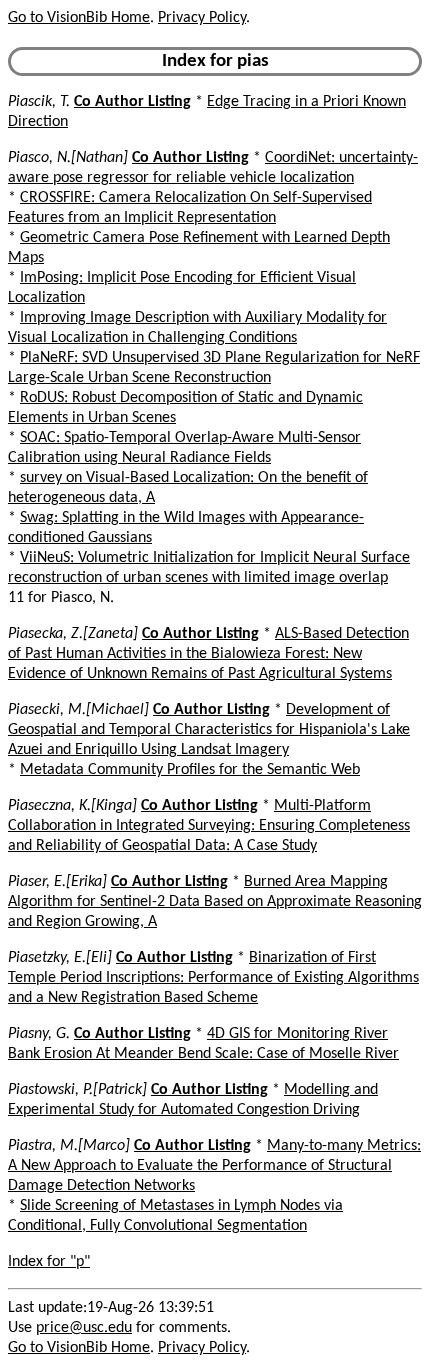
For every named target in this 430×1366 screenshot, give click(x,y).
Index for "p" (49, 1262)
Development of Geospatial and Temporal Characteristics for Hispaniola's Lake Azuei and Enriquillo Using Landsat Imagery (209, 730)
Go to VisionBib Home (79, 18)
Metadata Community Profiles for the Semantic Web (190, 770)
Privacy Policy (202, 18)
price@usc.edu (84, 1328)
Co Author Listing (132, 102)
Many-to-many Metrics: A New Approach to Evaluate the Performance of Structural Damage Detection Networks (214, 1166)
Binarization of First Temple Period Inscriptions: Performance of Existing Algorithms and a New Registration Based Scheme (213, 978)
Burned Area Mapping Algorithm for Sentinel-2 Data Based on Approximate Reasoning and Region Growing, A (215, 902)
